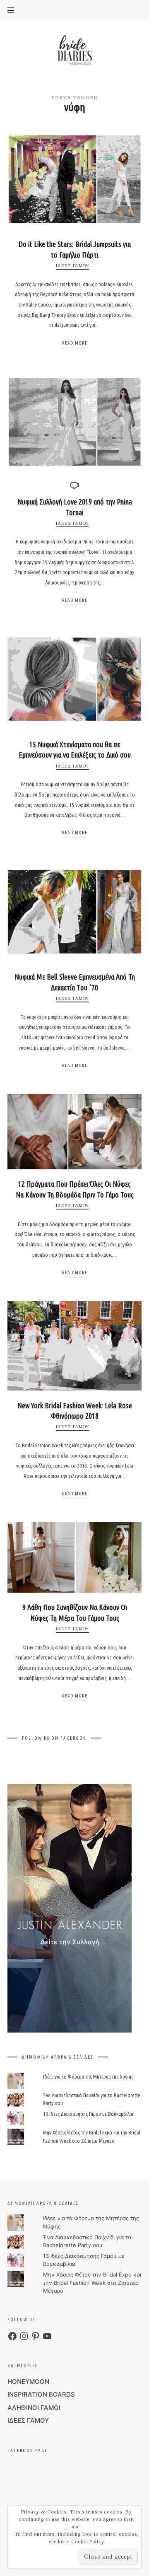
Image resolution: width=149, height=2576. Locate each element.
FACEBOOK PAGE (28, 2450)
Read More (75, 343)
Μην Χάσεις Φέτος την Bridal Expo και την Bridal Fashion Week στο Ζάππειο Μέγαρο (92, 2283)
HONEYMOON (28, 2382)
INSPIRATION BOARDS (41, 2394)
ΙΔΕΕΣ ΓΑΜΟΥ (72, 266)
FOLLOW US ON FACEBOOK (54, 1738)
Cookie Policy (88, 2542)
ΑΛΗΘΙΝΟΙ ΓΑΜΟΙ (34, 2408)
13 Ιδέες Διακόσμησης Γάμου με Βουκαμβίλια (88, 2114)
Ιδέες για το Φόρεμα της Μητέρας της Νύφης (88, 2076)
